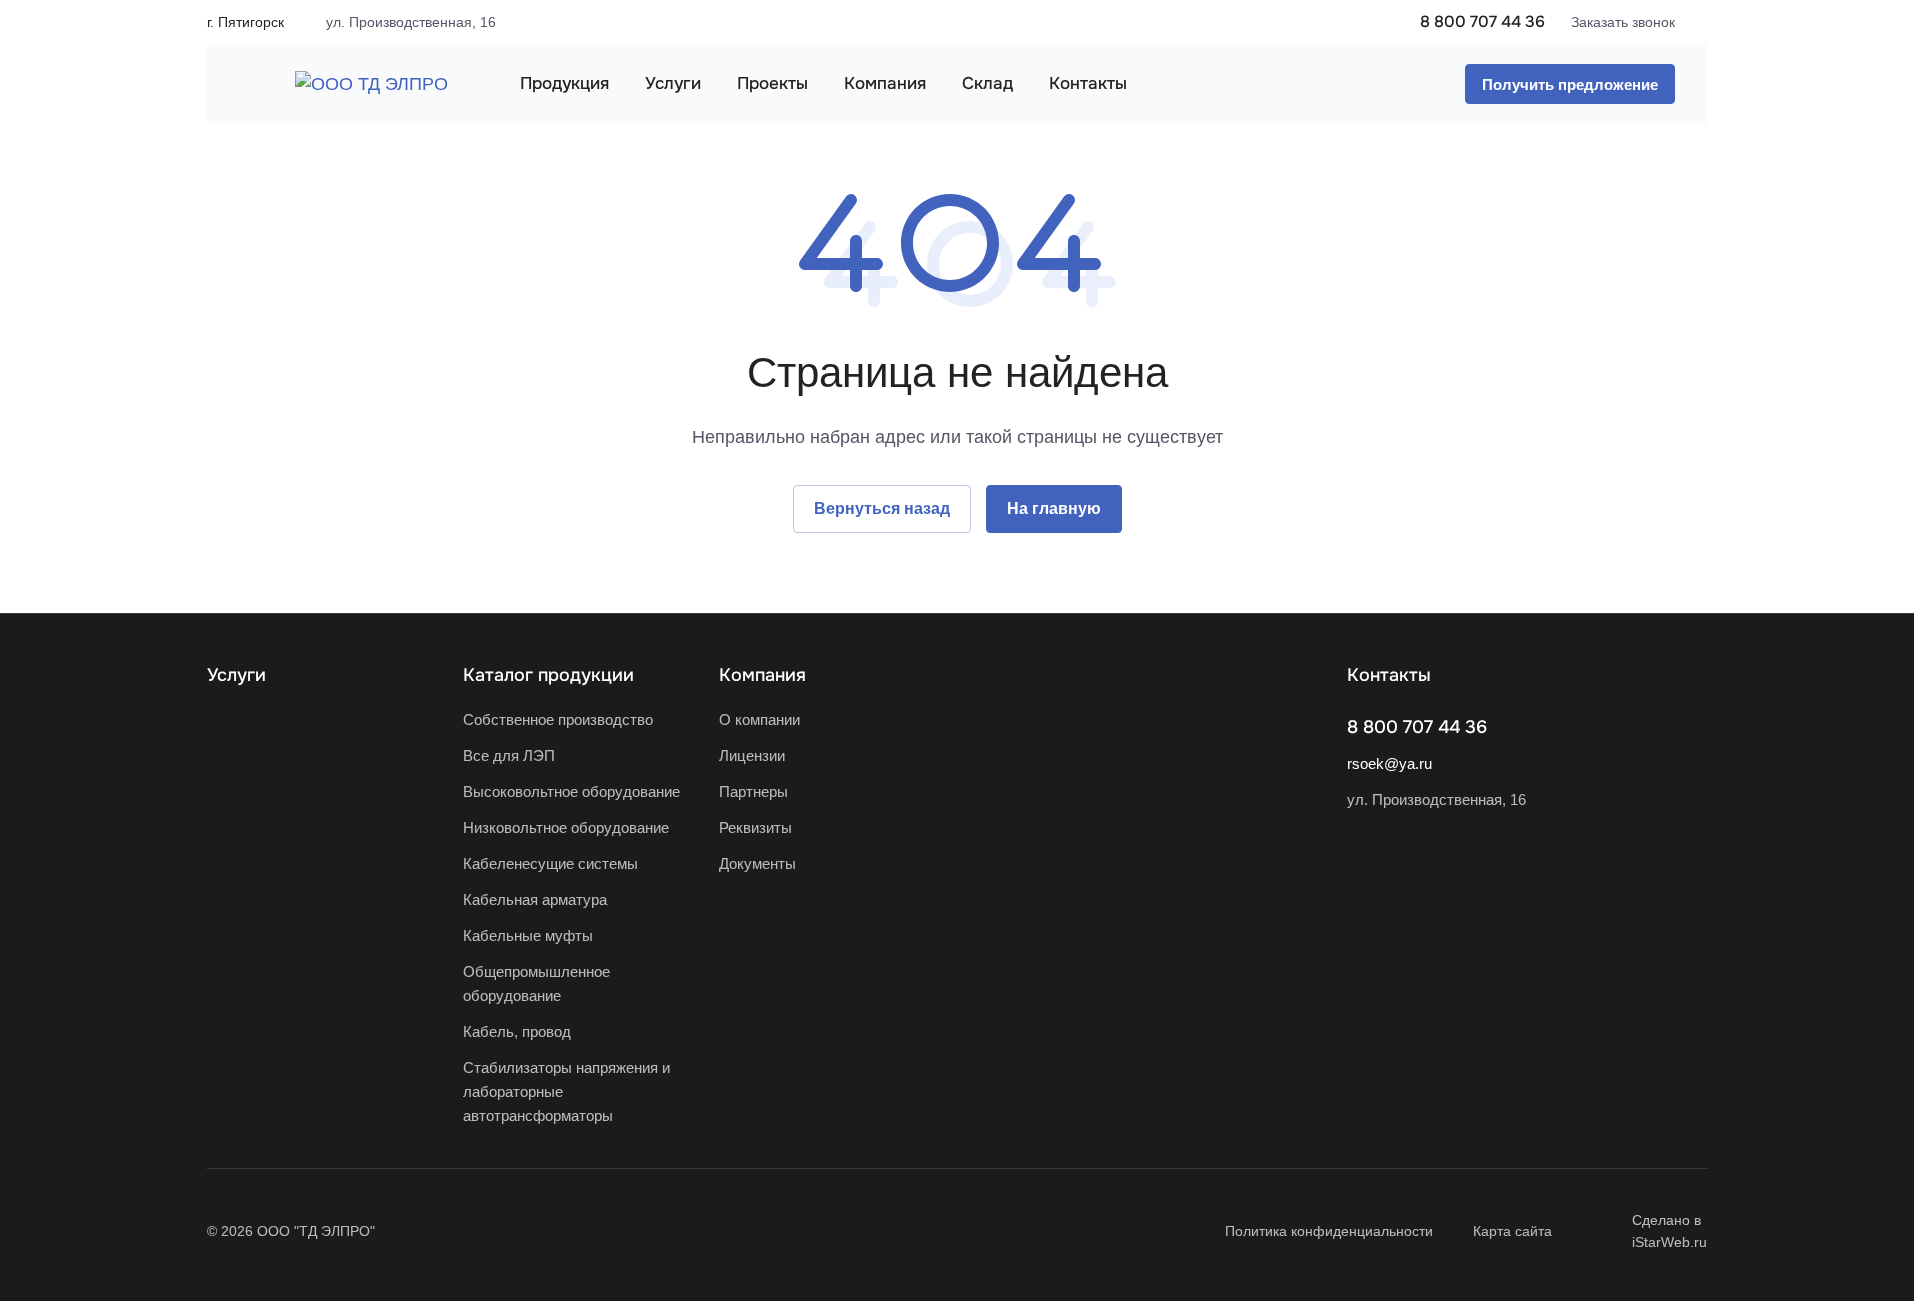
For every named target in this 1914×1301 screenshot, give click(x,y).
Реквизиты (755, 827)
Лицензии (752, 755)
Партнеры (753, 791)
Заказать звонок (1623, 22)
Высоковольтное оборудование (571, 791)
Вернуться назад (882, 508)
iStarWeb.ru (1669, 1242)
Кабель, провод (517, 1031)
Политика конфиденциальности (1329, 1231)
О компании (759, 719)
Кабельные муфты (528, 935)
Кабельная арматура (535, 899)
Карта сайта (1512, 1231)
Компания (762, 675)
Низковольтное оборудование (566, 827)
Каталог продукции (548, 675)
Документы (757, 863)
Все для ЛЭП (509, 755)
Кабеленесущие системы (550, 863)
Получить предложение (1570, 84)
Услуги (236, 675)
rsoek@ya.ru (1389, 763)
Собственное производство (558, 719)
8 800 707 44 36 (1482, 21)
